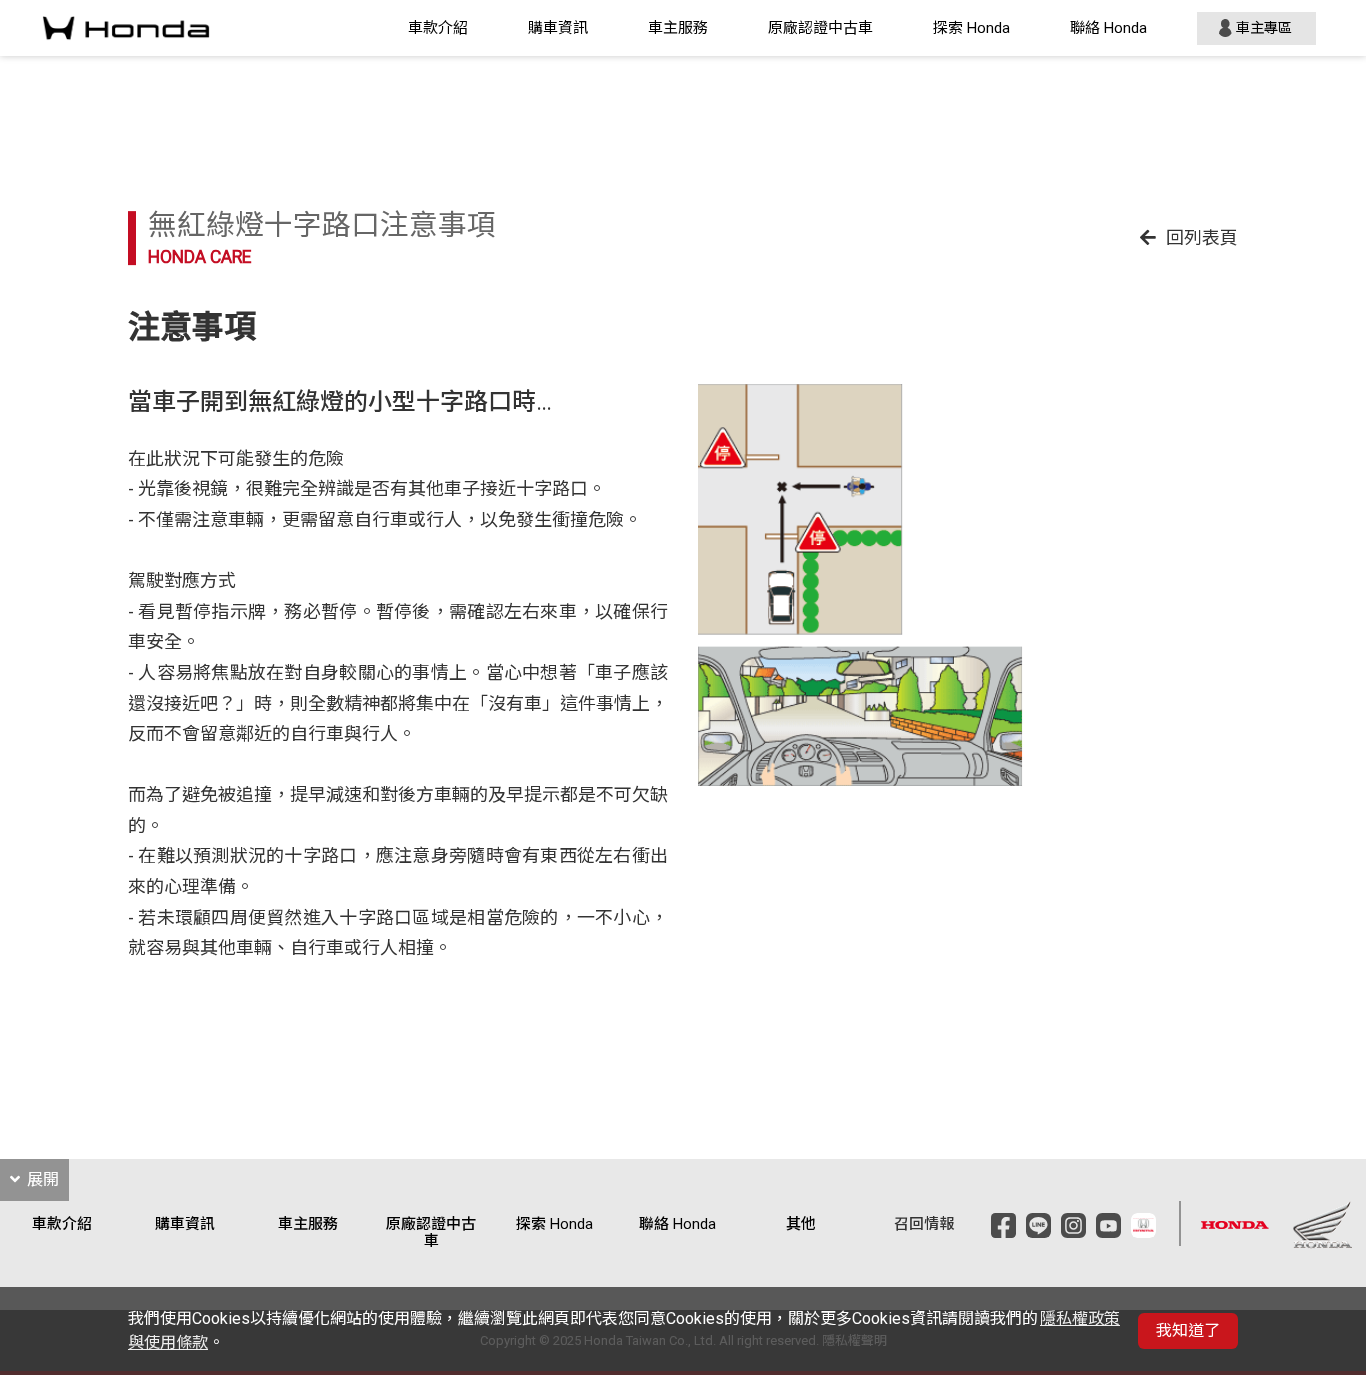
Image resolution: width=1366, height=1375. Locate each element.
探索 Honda (971, 28)
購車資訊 (558, 28)
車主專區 (1264, 28)
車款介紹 (438, 28)
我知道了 (1188, 1330)
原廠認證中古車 (820, 28)
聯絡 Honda (1108, 28)
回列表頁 (1202, 237)
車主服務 (678, 28)
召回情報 (924, 1224)
